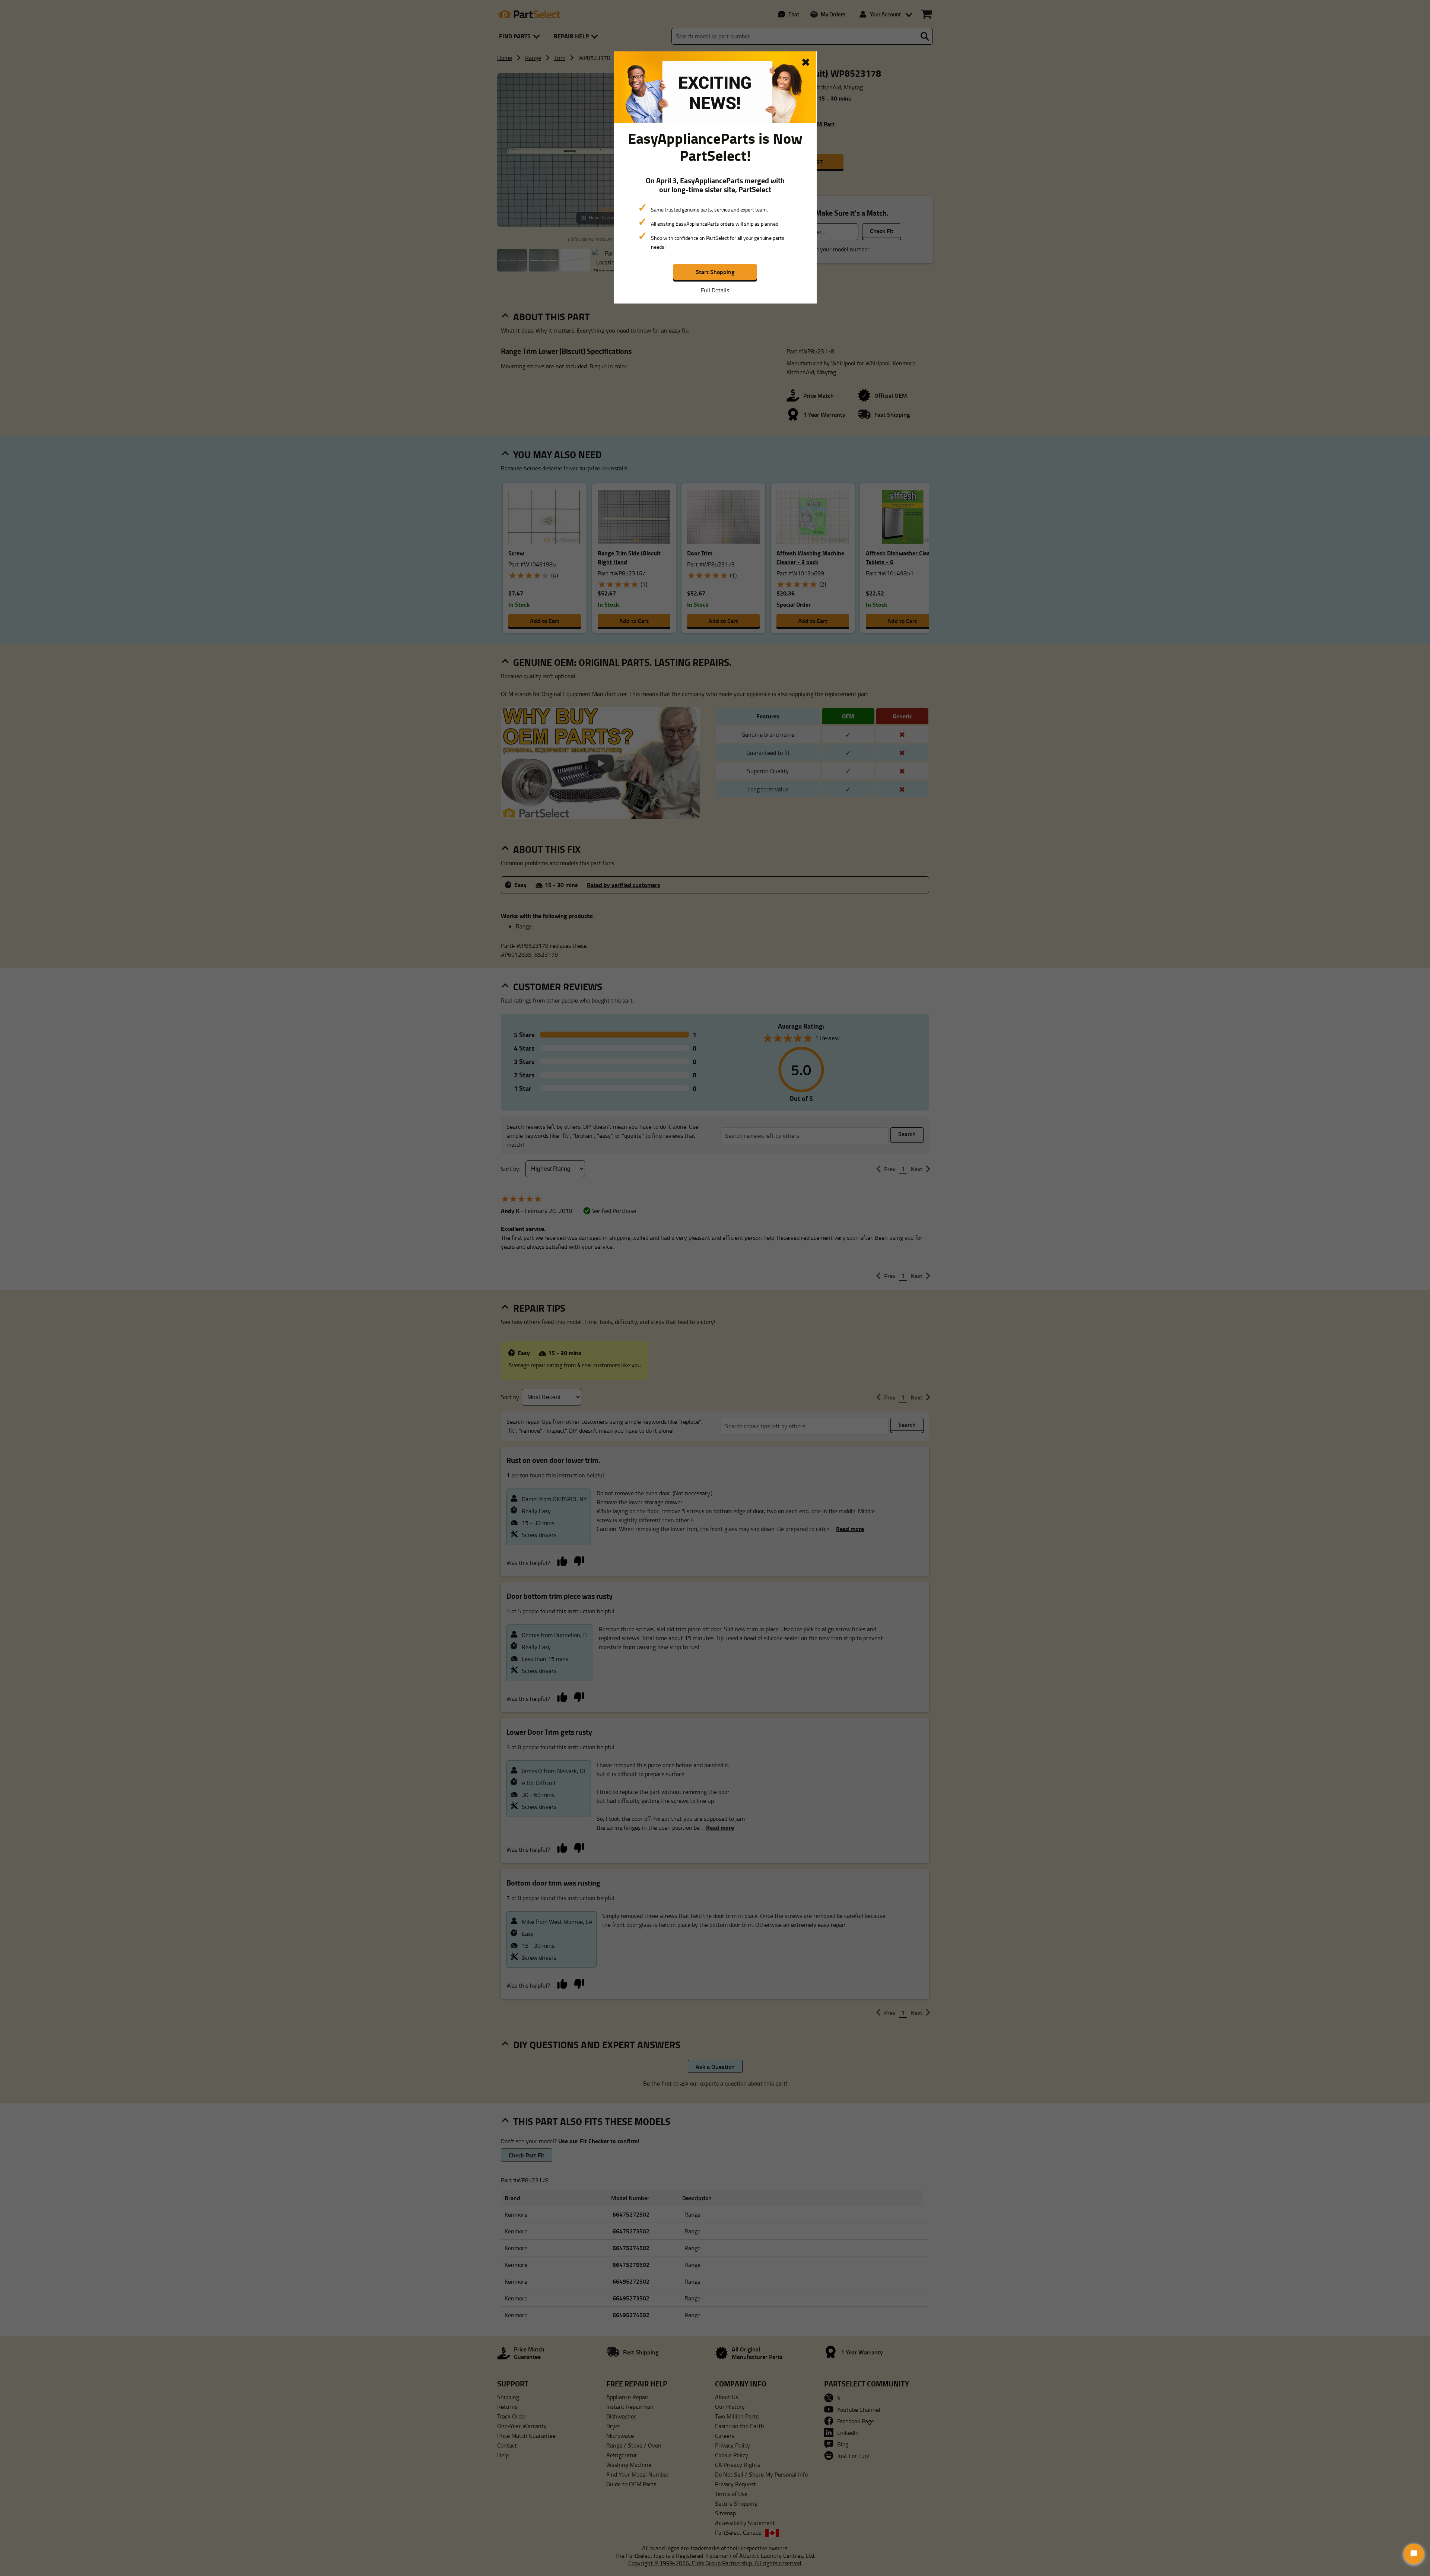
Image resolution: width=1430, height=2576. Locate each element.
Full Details (715, 290)
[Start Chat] (1414, 2554)
